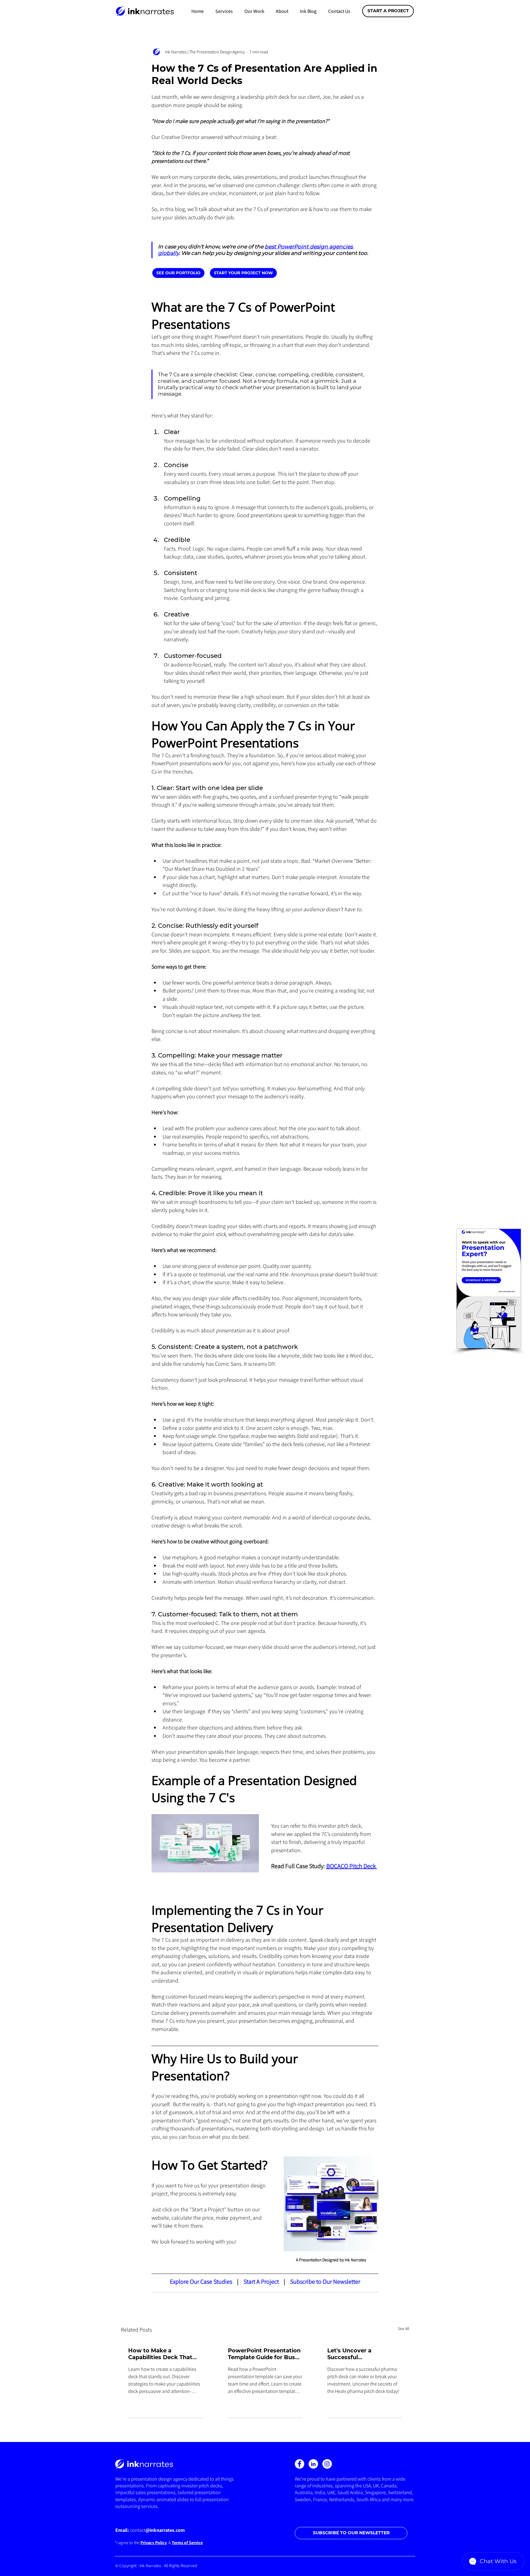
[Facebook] (300, 2464)
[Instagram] (327, 2464)
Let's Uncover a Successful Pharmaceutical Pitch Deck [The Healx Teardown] (358, 2354)
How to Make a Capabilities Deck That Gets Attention (160, 2354)
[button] (224, 11)
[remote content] (215, 273)
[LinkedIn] (313, 2464)
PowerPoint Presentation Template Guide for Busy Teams (264, 2354)
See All (403, 2328)
